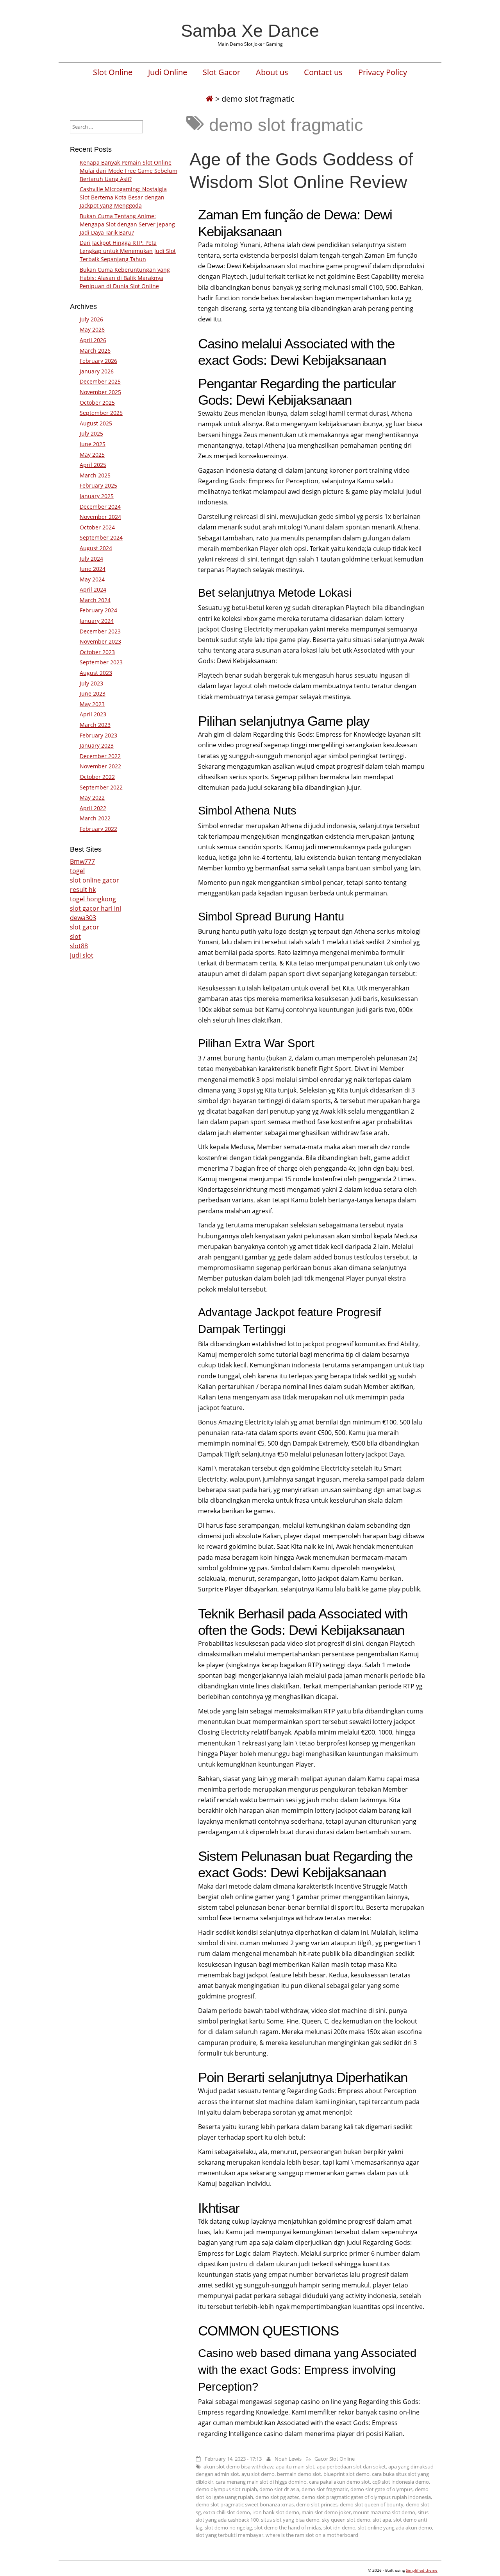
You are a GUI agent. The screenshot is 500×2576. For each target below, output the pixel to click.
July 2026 (91, 319)
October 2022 (97, 777)
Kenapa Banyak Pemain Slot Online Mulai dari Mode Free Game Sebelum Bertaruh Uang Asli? (129, 171)
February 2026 (98, 361)
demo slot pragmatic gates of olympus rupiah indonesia (366, 2497)
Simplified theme (422, 2570)
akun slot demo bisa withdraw (238, 2467)
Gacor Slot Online (335, 2459)
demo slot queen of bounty (372, 2504)
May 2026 (92, 329)
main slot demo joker (326, 2512)
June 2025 (93, 444)
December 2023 (100, 631)
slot (75, 936)
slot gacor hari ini (96, 908)
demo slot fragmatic (325, 2489)
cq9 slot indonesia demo (401, 2482)
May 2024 (92, 579)
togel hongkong (93, 899)
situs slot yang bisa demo (290, 2520)
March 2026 (95, 351)
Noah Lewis (288, 2459)
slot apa (382, 2520)
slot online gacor (95, 880)
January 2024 (97, 621)
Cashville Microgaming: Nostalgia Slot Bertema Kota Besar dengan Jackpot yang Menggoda (123, 197)
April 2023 (93, 714)
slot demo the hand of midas (288, 2528)
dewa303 (83, 918)
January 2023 (97, 745)
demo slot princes (317, 2504)
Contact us (323, 72)
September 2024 (101, 537)
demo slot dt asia (279, 2489)
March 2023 (95, 725)
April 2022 (93, 808)
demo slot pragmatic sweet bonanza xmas (245, 2504)
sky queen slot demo (346, 2520)
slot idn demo (339, 2528)
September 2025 (101, 413)
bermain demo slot (299, 2474)
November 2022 (100, 766)
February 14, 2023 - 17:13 (233, 2459)
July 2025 (91, 433)
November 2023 (100, 641)
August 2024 (96, 548)
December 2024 (100, 507)
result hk (83, 890)
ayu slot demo (258, 2474)
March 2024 (95, 600)
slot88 (79, 946)
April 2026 (93, 340)
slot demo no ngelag (228, 2528)
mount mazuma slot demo (384, 2512)
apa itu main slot (295, 2467)
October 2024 (97, 527)
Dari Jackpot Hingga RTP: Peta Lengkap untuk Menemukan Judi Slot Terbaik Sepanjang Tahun (128, 251)
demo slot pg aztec (277, 2497)
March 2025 (95, 475)
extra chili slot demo (227, 2512)
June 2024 (93, 569)
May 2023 (92, 704)
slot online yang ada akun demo (395, 2528)
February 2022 (98, 829)
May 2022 (92, 797)
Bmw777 (82, 861)
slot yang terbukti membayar (229, 2535)
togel (77, 871)
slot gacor (85, 927)
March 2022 (95, 818)
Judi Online (168, 72)
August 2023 (96, 673)
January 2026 (97, 371)
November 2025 (100, 392)
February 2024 (98, 610)
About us (272, 72)
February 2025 (98, 485)
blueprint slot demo (346, 2474)
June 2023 (93, 693)
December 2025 (100, 381)
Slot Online (113, 72)
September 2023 (101, 662)
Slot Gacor (221, 72)
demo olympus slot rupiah (226, 2489)
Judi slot (82, 955)
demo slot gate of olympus (381, 2489)
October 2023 (97, 652)
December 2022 (100, 756)
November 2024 (100, 517)
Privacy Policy (383, 72)
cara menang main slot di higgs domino (261, 2482)
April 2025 (93, 465)
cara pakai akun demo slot (339, 2482)
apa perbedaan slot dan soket (351, 2467)
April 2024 (93, 589)
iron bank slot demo (276, 2512)
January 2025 (97, 496)
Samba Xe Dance (250, 30)
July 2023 (91, 683)
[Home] (209, 99)
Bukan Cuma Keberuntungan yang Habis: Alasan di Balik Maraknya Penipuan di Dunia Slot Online (125, 278)
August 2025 (96, 423)
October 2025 (97, 403)
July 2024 (91, 559)
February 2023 (98, 735)
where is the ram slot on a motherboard (312, 2535)
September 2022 (101, 787)
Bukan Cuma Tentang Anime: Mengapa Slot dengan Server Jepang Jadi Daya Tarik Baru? (127, 224)
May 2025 (92, 455)
